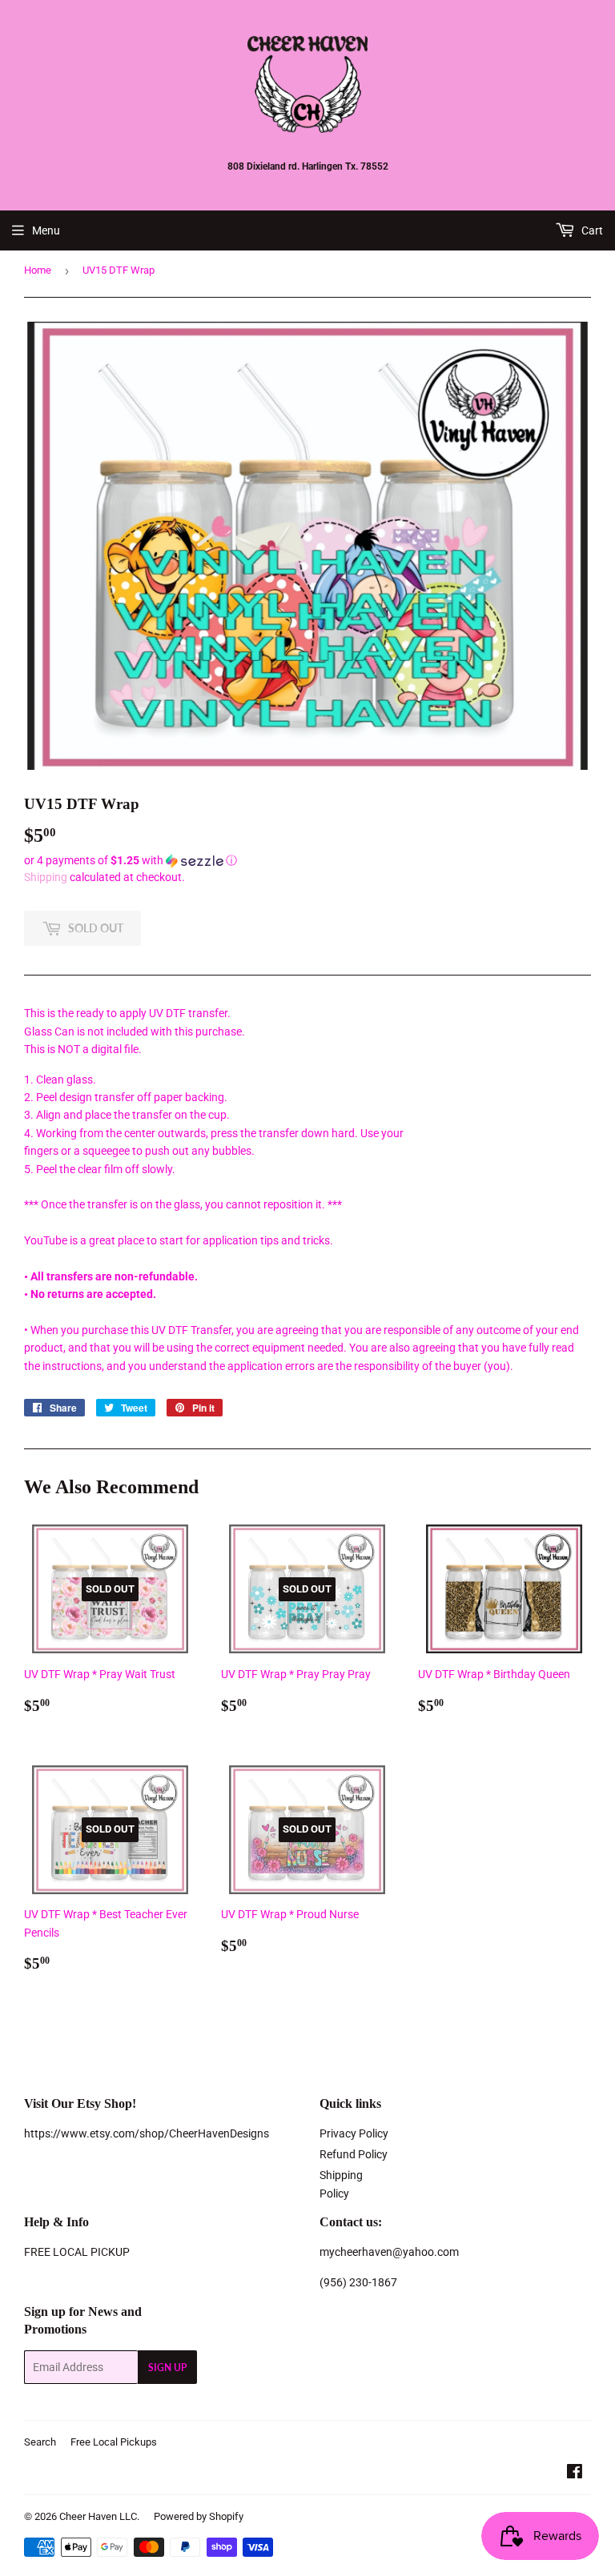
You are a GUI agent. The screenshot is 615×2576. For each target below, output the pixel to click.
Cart (591, 230)
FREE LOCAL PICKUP (77, 2252)
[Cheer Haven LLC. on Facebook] (575, 2474)
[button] (307, 861)
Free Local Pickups (114, 2442)
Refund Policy (354, 2154)
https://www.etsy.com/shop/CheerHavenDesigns (147, 2133)
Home (38, 270)
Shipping (46, 877)
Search (40, 2442)
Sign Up (167, 2368)
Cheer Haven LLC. (99, 2516)
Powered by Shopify (199, 2516)
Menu (46, 230)
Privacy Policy (354, 2133)
